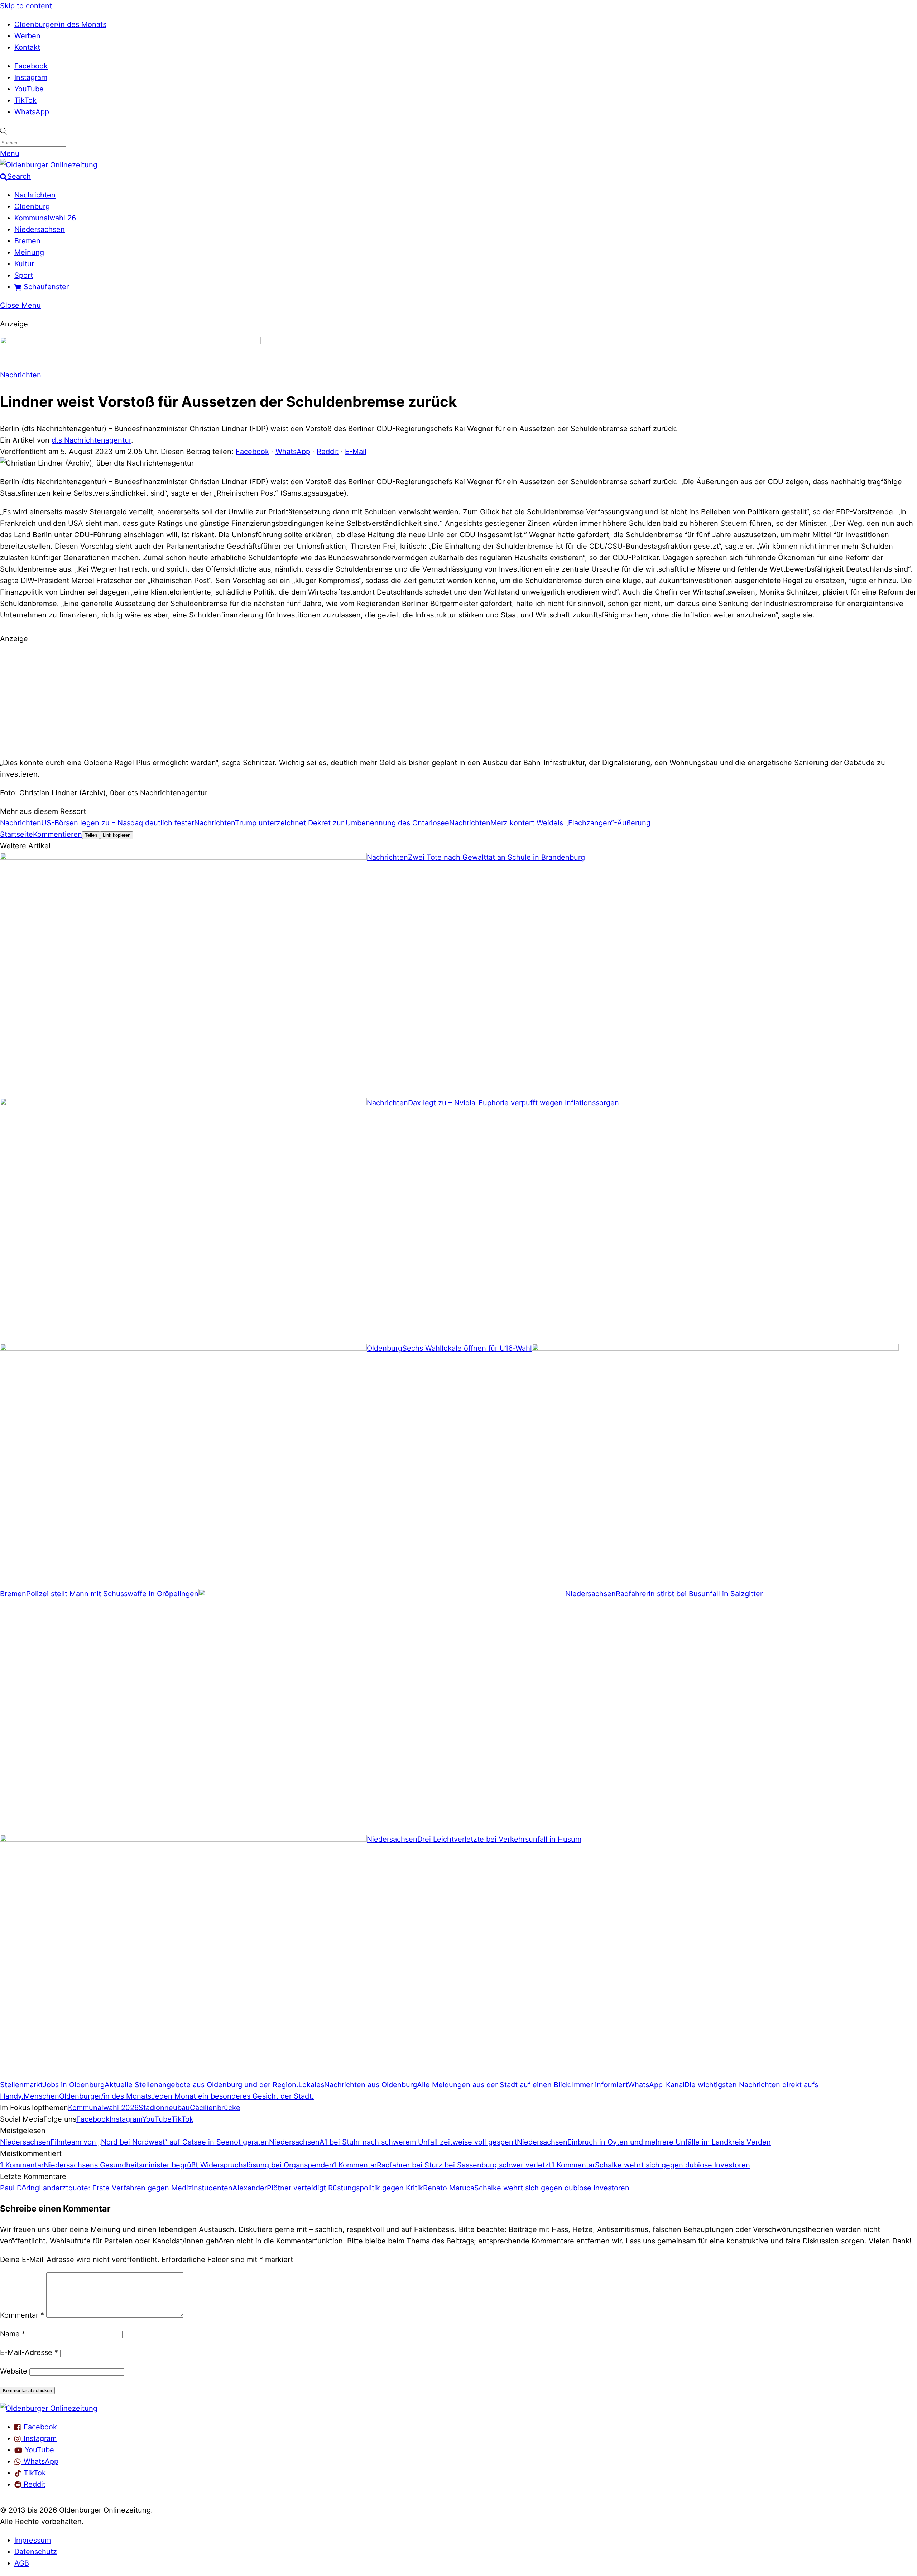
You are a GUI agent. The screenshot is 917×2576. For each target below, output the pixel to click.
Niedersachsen (40, 229)
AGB (22, 2563)
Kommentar (22, 2315)
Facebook (31, 66)
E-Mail (356, 452)
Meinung (29, 252)
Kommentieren (57, 834)
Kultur (24, 264)
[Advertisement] (458, 700)
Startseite (16, 834)
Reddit (328, 452)
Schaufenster (45, 287)
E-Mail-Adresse (29, 2352)
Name (13, 2334)
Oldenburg (32, 206)
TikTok (25, 100)
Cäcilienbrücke (215, 2108)
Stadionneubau (164, 2108)
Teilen (91, 835)
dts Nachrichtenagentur (91, 440)
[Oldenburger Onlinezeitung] (49, 2408)
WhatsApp (32, 112)
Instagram (31, 77)
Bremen (27, 241)
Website (14, 2371)
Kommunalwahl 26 (45, 218)
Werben (27, 36)
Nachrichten (35, 195)
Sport (24, 275)
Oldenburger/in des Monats (60, 24)
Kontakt (27, 47)
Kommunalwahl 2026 (103, 2108)
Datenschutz (36, 2552)
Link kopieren (117, 835)
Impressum (33, 2540)
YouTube (29, 89)
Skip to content (26, 6)
